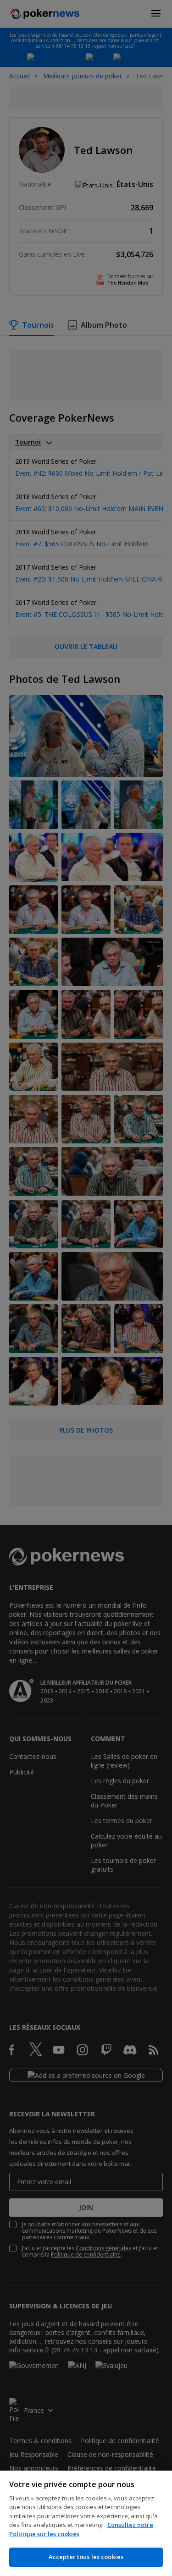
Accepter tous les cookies (86, 2557)
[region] (86, 2523)
